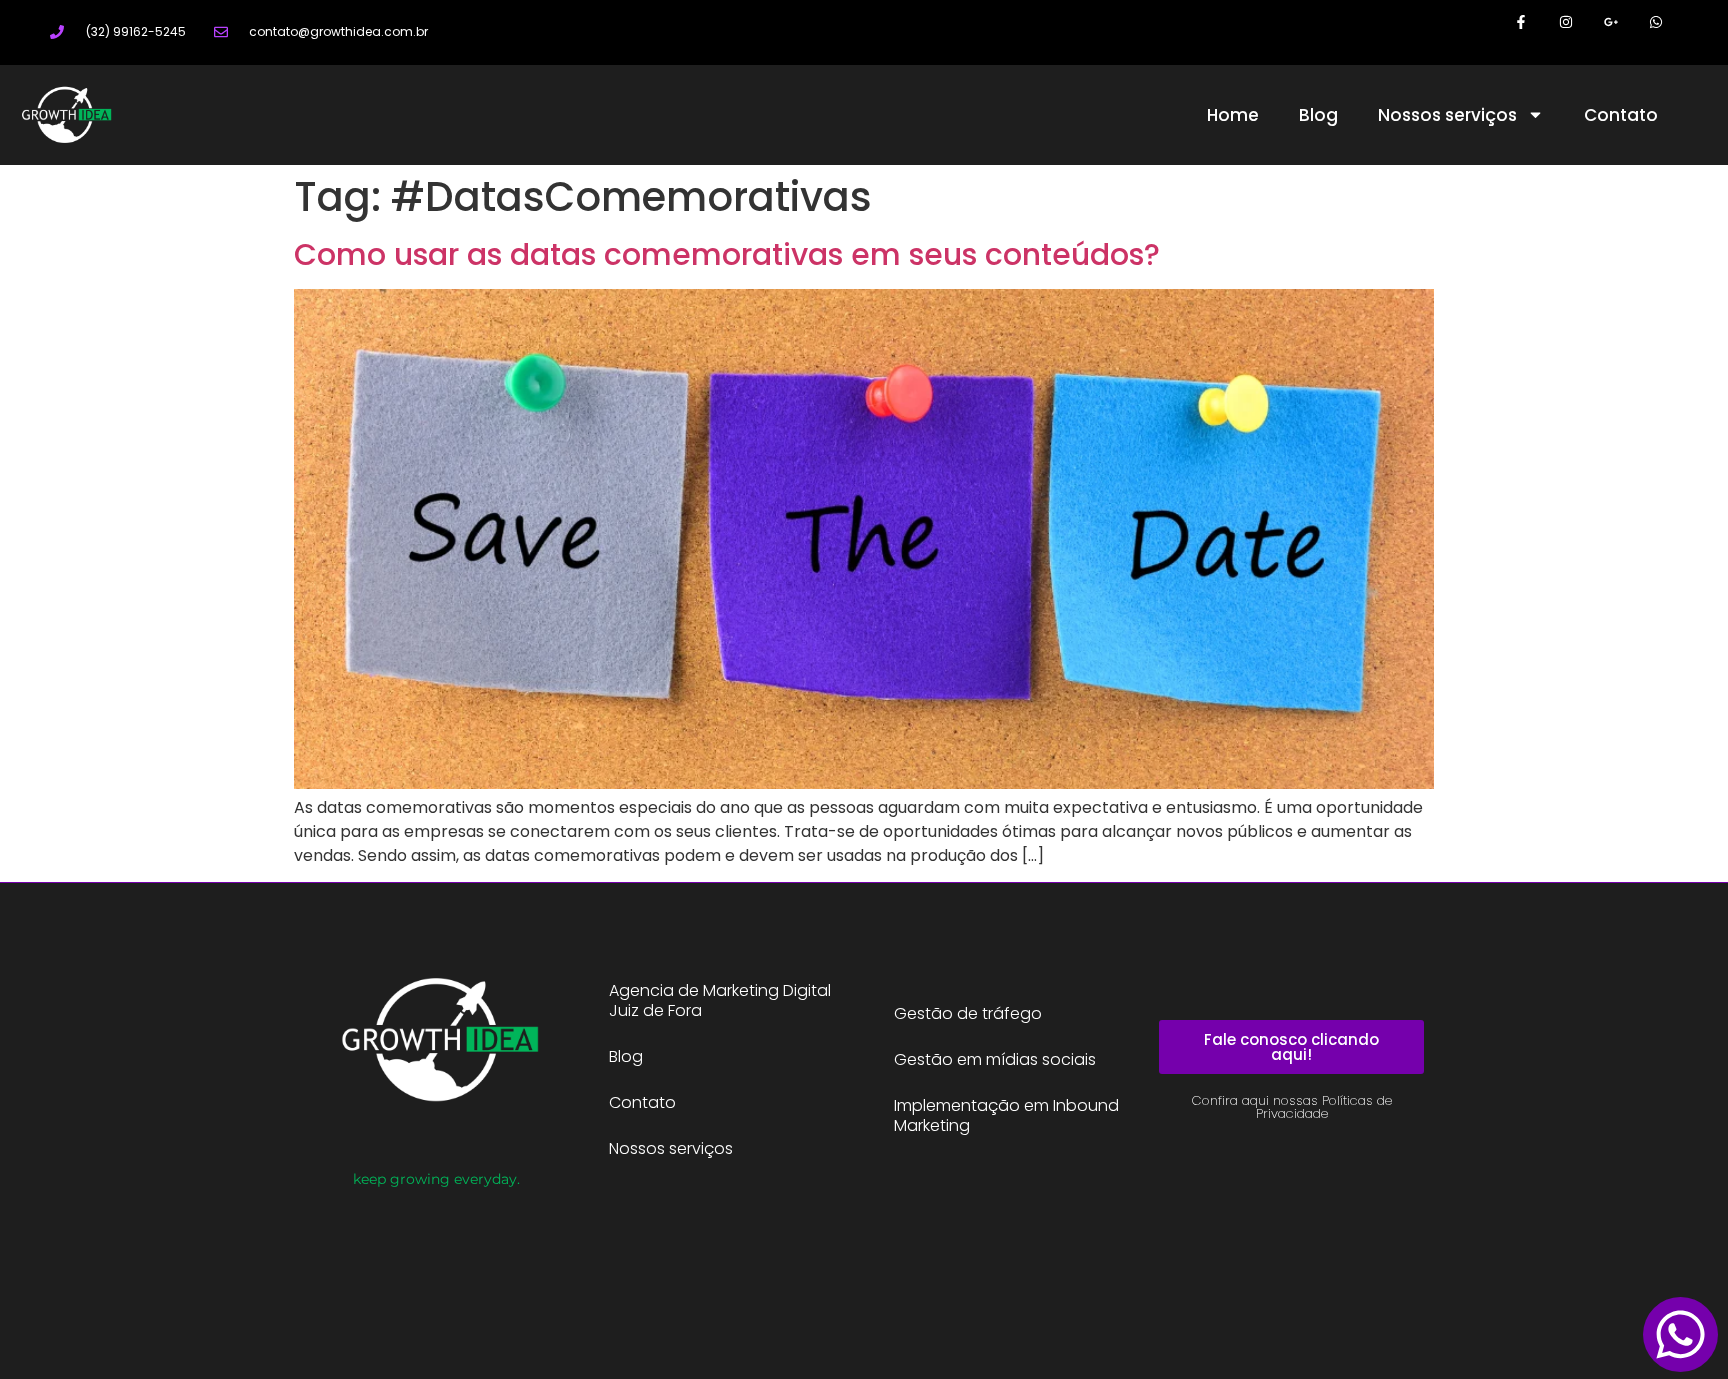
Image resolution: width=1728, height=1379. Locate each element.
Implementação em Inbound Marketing (1006, 1115)
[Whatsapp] (1655, 22)
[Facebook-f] (1521, 22)
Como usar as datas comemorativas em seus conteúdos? (727, 254)
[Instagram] (1566, 22)
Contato (1621, 115)
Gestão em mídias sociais (995, 1059)
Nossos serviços (1447, 115)
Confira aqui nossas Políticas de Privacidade (1292, 1107)
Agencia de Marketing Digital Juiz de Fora (720, 1000)
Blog (1318, 115)
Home (1233, 115)
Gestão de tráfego (968, 1013)
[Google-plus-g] (1610, 22)
